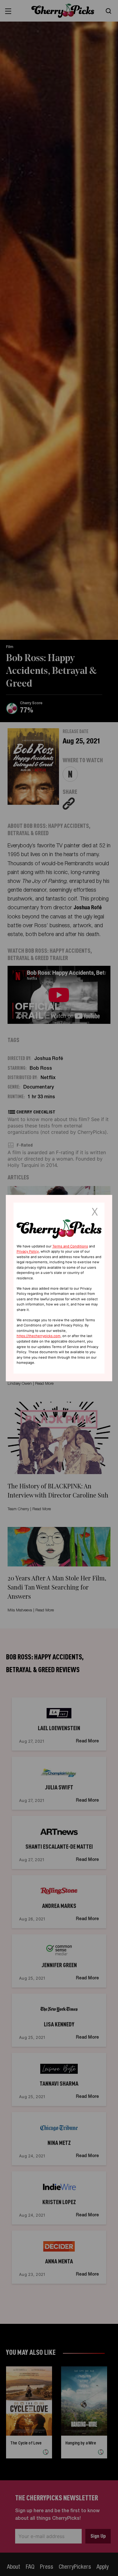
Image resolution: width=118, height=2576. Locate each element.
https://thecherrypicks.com (39, 1336)
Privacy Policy (28, 1251)
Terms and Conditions (70, 1246)
